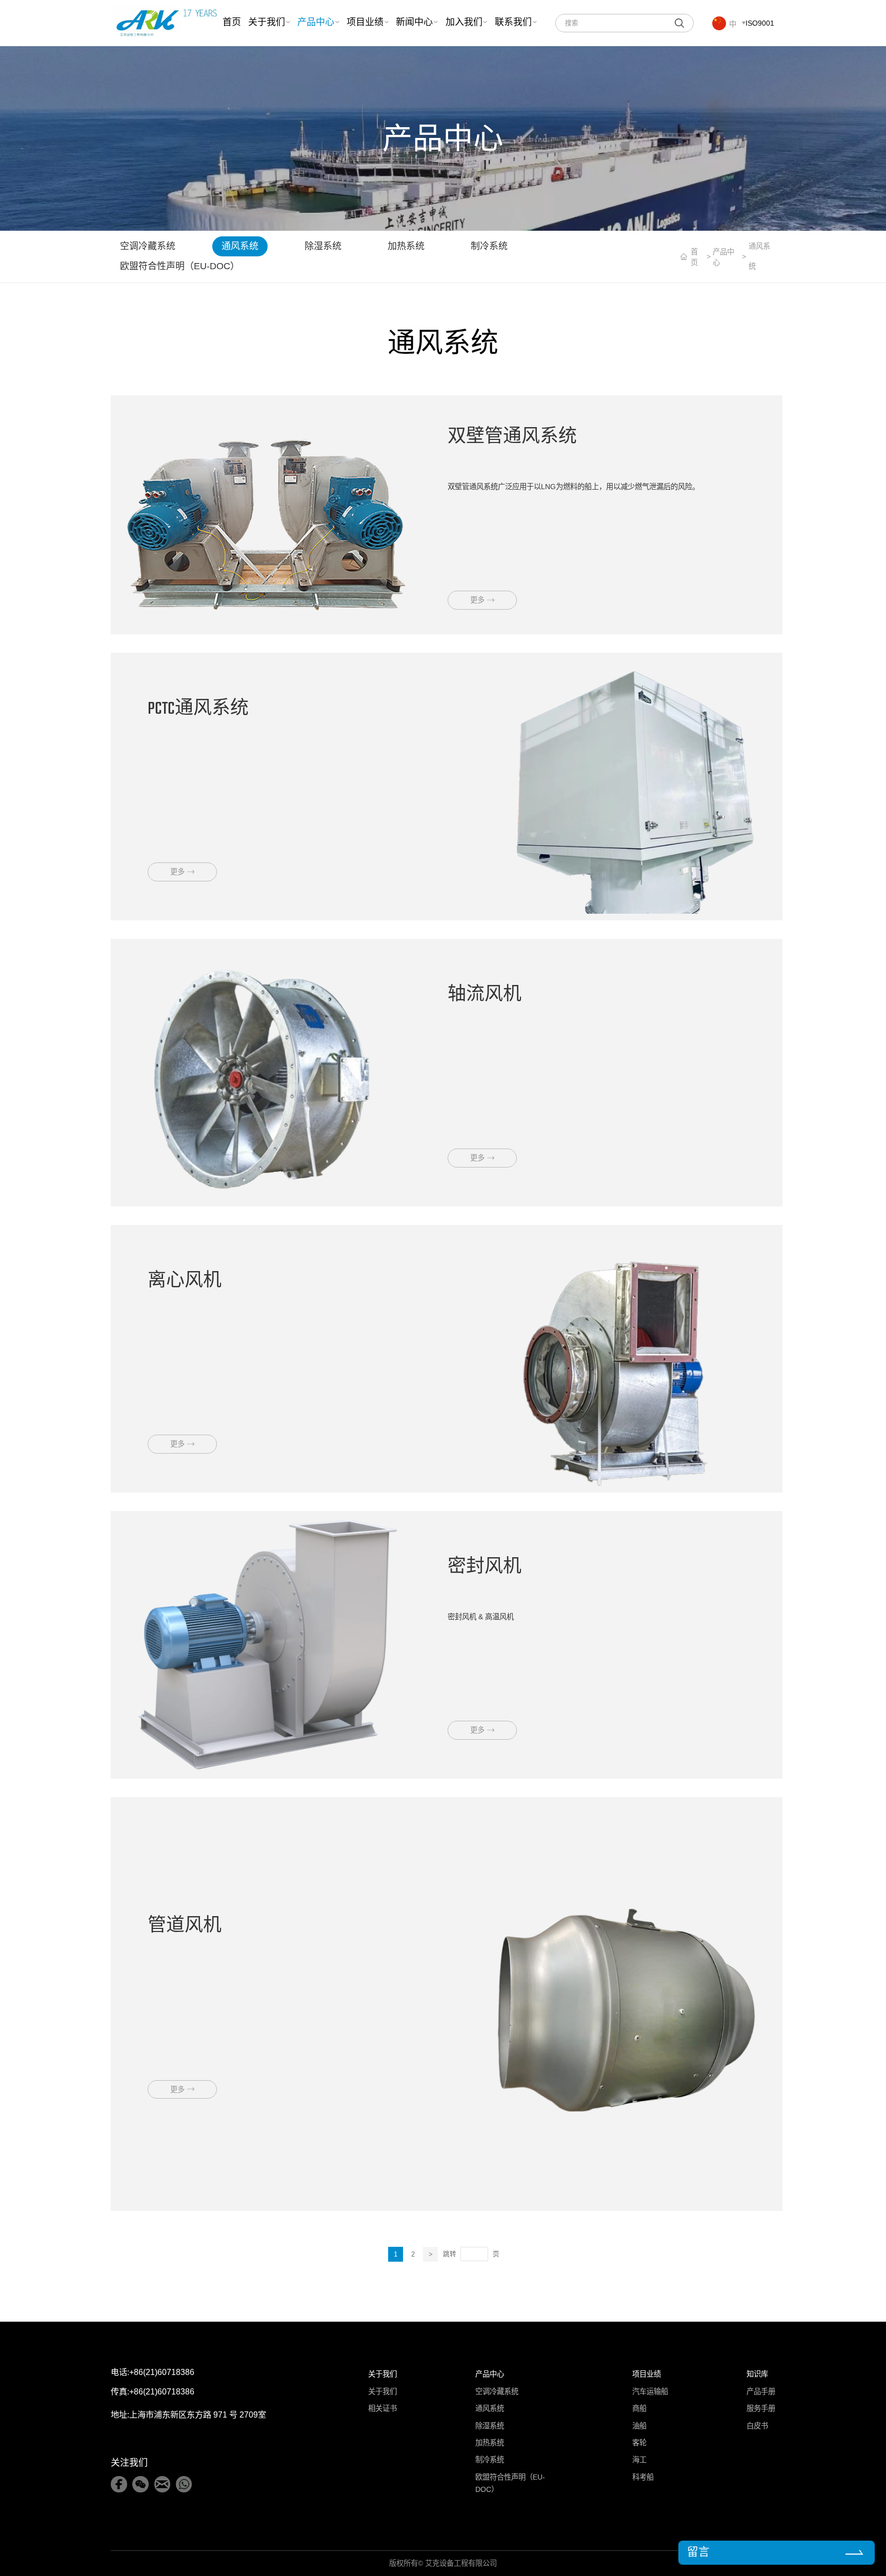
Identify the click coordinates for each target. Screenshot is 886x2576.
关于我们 (267, 23)
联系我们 (513, 23)
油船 (639, 2426)
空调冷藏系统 (148, 246)
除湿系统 (323, 246)
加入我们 (464, 23)
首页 (232, 23)
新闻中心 (414, 23)
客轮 (639, 2443)
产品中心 (316, 23)
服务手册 (761, 2408)
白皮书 (757, 2426)
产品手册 (761, 2391)
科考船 (643, 2477)
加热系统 (406, 246)
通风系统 (240, 246)
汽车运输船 (650, 2391)
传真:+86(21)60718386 (153, 2391)
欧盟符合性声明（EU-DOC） (180, 266)
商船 (639, 2408)
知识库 (757, 2374)
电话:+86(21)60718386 (153, 2372)
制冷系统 (489, 246)
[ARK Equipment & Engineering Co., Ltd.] (166, 23)
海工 (639, 2460)
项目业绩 (365, 23)
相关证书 (382, 2408)
